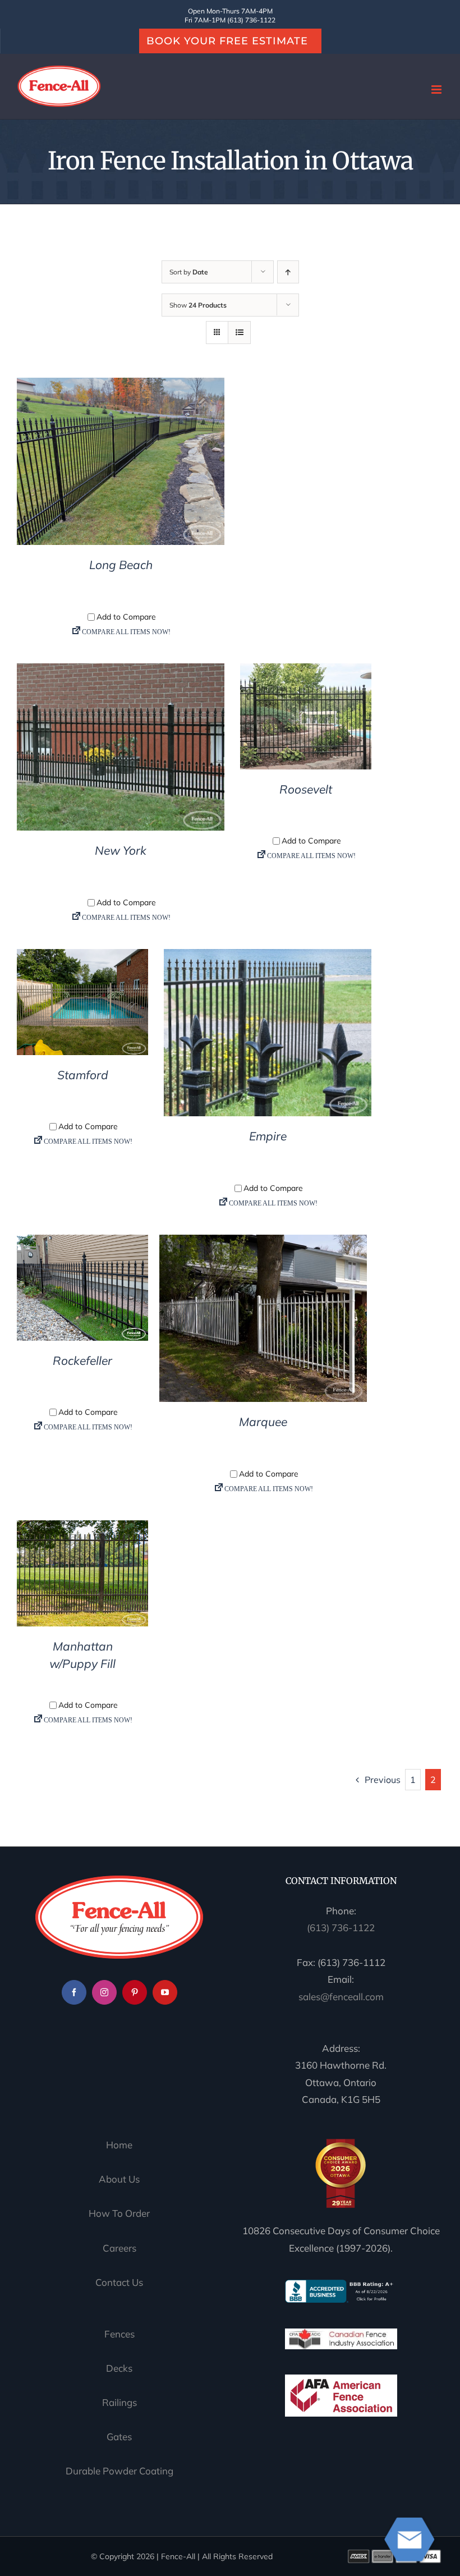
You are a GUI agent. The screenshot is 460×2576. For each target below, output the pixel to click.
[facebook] (74, 1992)
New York (121, 850)
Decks (119, 2368)
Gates (119, 2437)
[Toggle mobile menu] (437, 90)
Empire (268, 1136)
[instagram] (104, 1992)
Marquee (263, 1422)
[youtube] (165, 1992)
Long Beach (121, 565)
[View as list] (239, 333)
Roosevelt (306, 789)
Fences (119, 2334)
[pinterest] (135, 1992)
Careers (119, 2248)
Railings (119, 2402)
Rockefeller (82, 1360)
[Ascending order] (288, 272)
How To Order (119, 2213)
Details (121, 464)
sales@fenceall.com (341, 1997)
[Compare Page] (121, 634)
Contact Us (119, 2282)
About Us (119, 2179)
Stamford (83, 1075)
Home (119, 2145)
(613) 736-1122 (341, 1928)
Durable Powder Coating (119, 2471)
